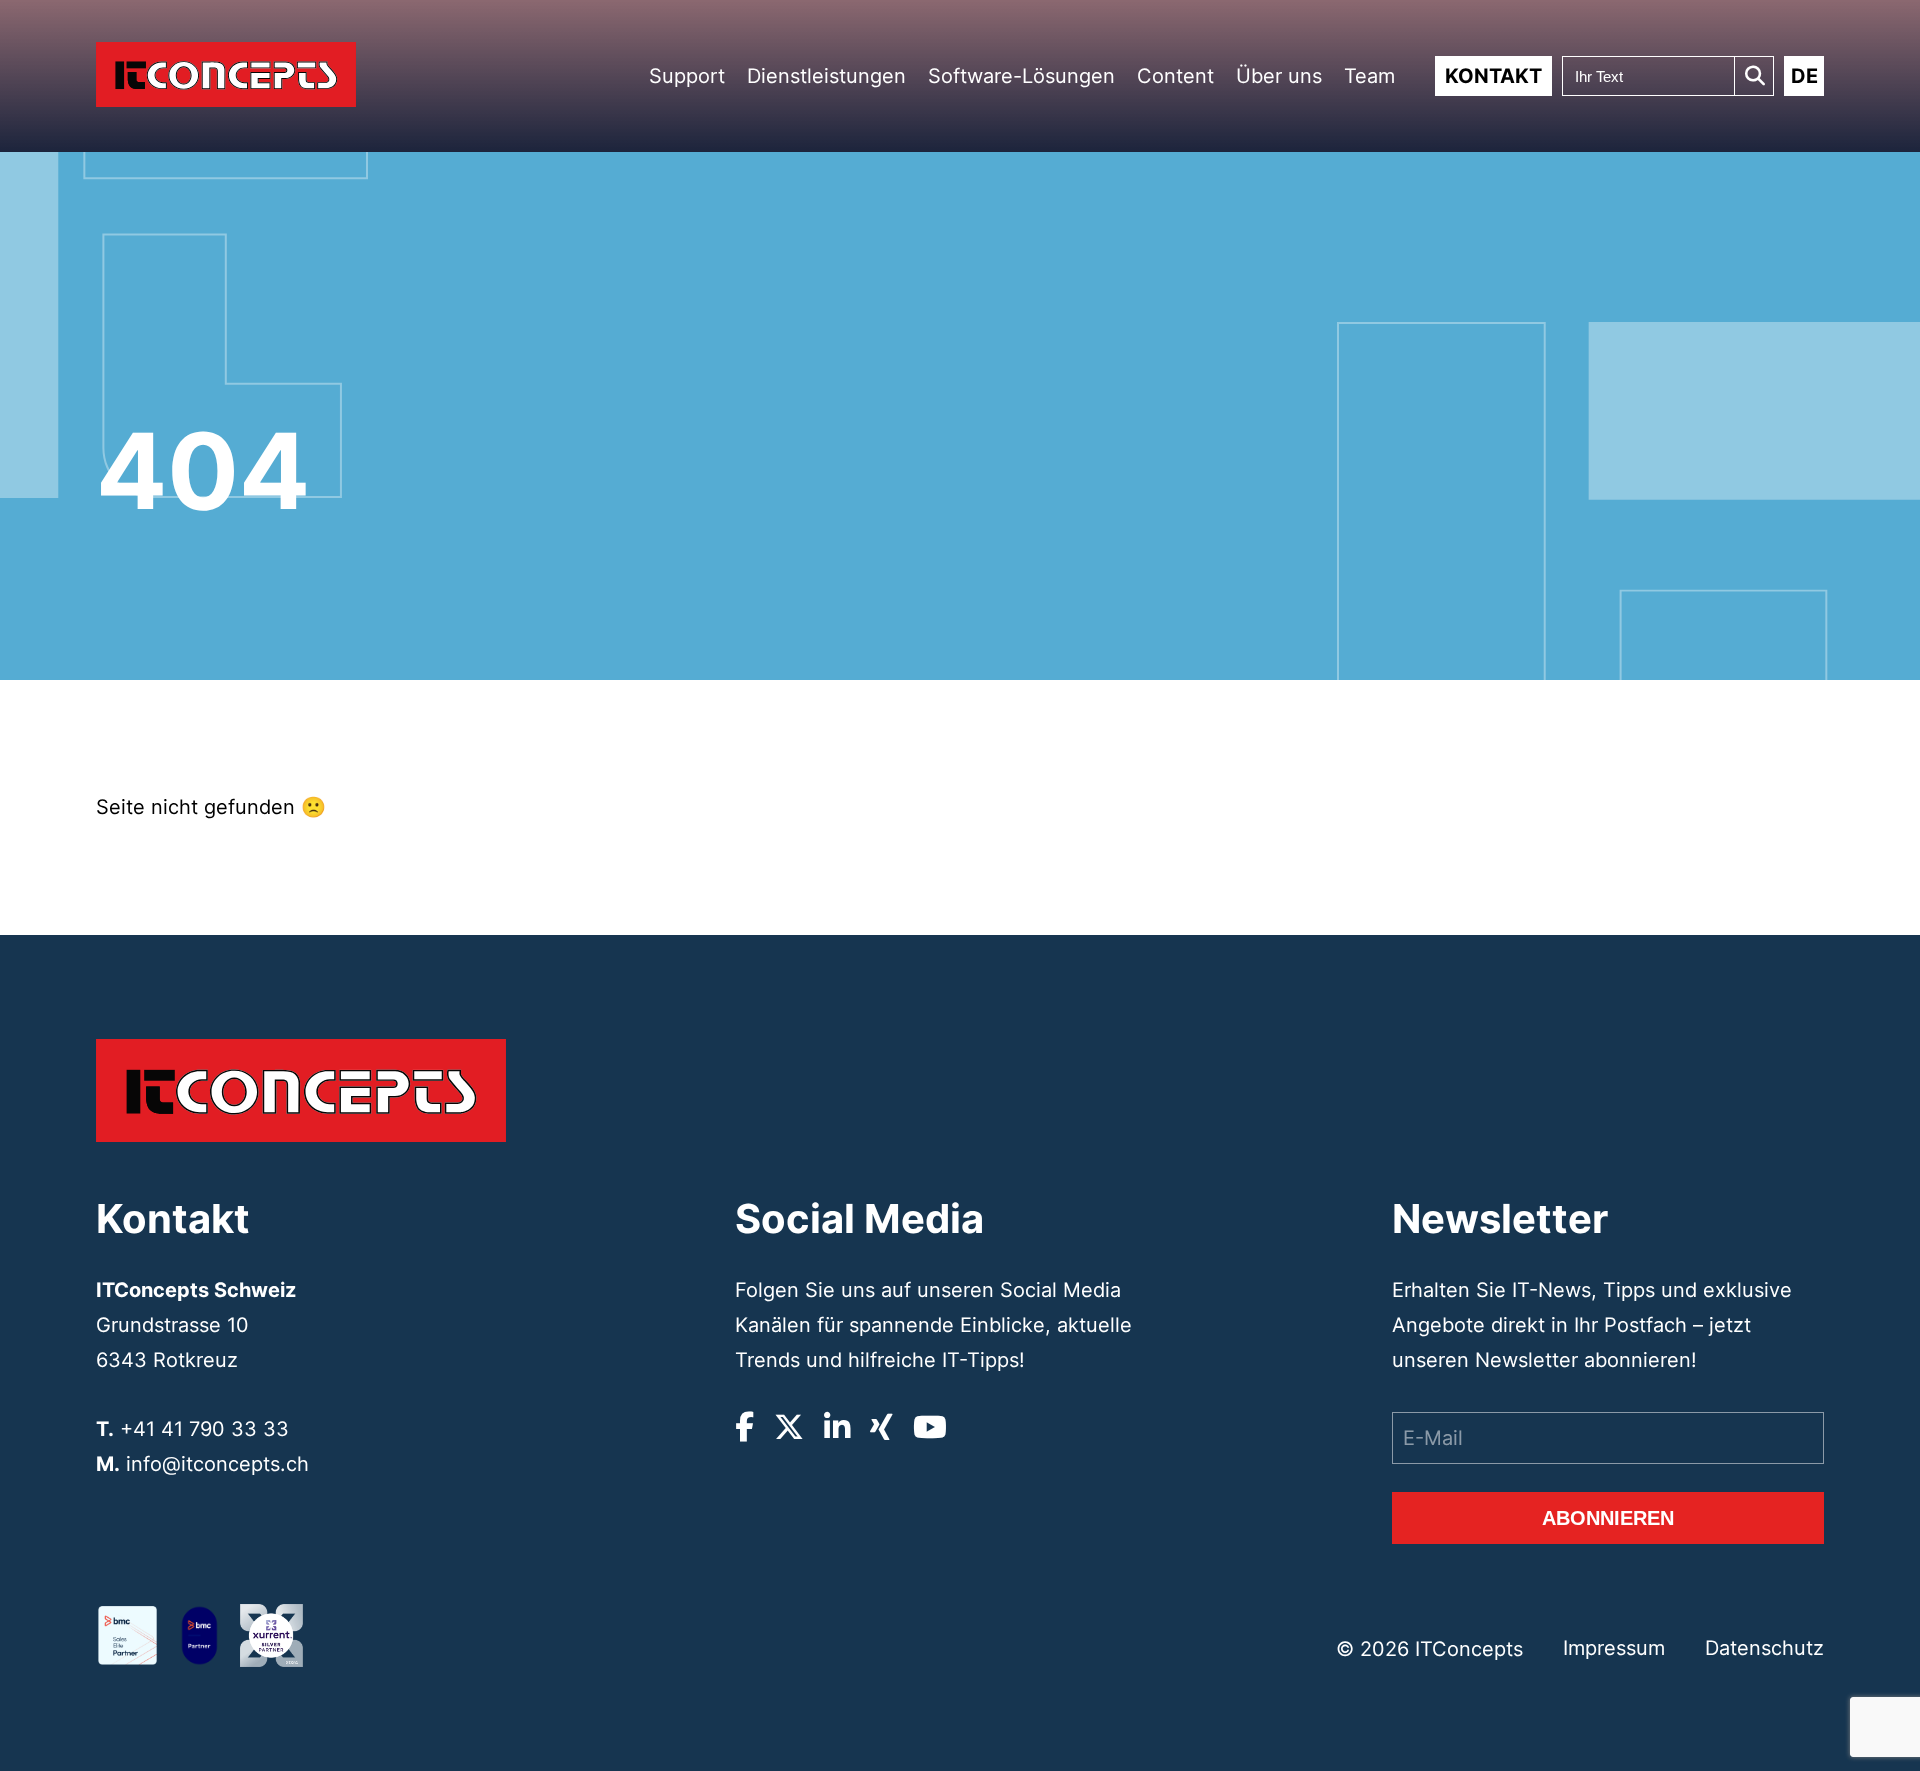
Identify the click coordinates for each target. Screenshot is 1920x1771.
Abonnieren (1608, 1518)
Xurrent (998, 301)
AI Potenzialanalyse (842, 257)
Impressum (1614, 1648)
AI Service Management (829, 480)
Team (1369, 76)
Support (687, 76)
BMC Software (1013, 252)
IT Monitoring (830, 510)
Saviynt (998, 497)
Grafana (999, 473)
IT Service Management (829, 372)
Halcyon (999, 350)
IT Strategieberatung (845, 281)
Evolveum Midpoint (1022, 424)
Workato (1000, 326)
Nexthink (1001, 448)
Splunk (996, 399)
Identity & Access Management (838, 444)
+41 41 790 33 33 (204, 1429)
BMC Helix (1004, 277)
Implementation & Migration (838, 312)
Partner (1306, 154)
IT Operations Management (830, 408)
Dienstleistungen (826, 76)
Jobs (1300, 203)
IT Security (824, 342)
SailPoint (1000, 375)
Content (1175, 76)
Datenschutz (1764, 1648)
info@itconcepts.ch (217, 1464)
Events (1304, 179)
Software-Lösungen (1021, 76)
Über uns (1279, 76)
